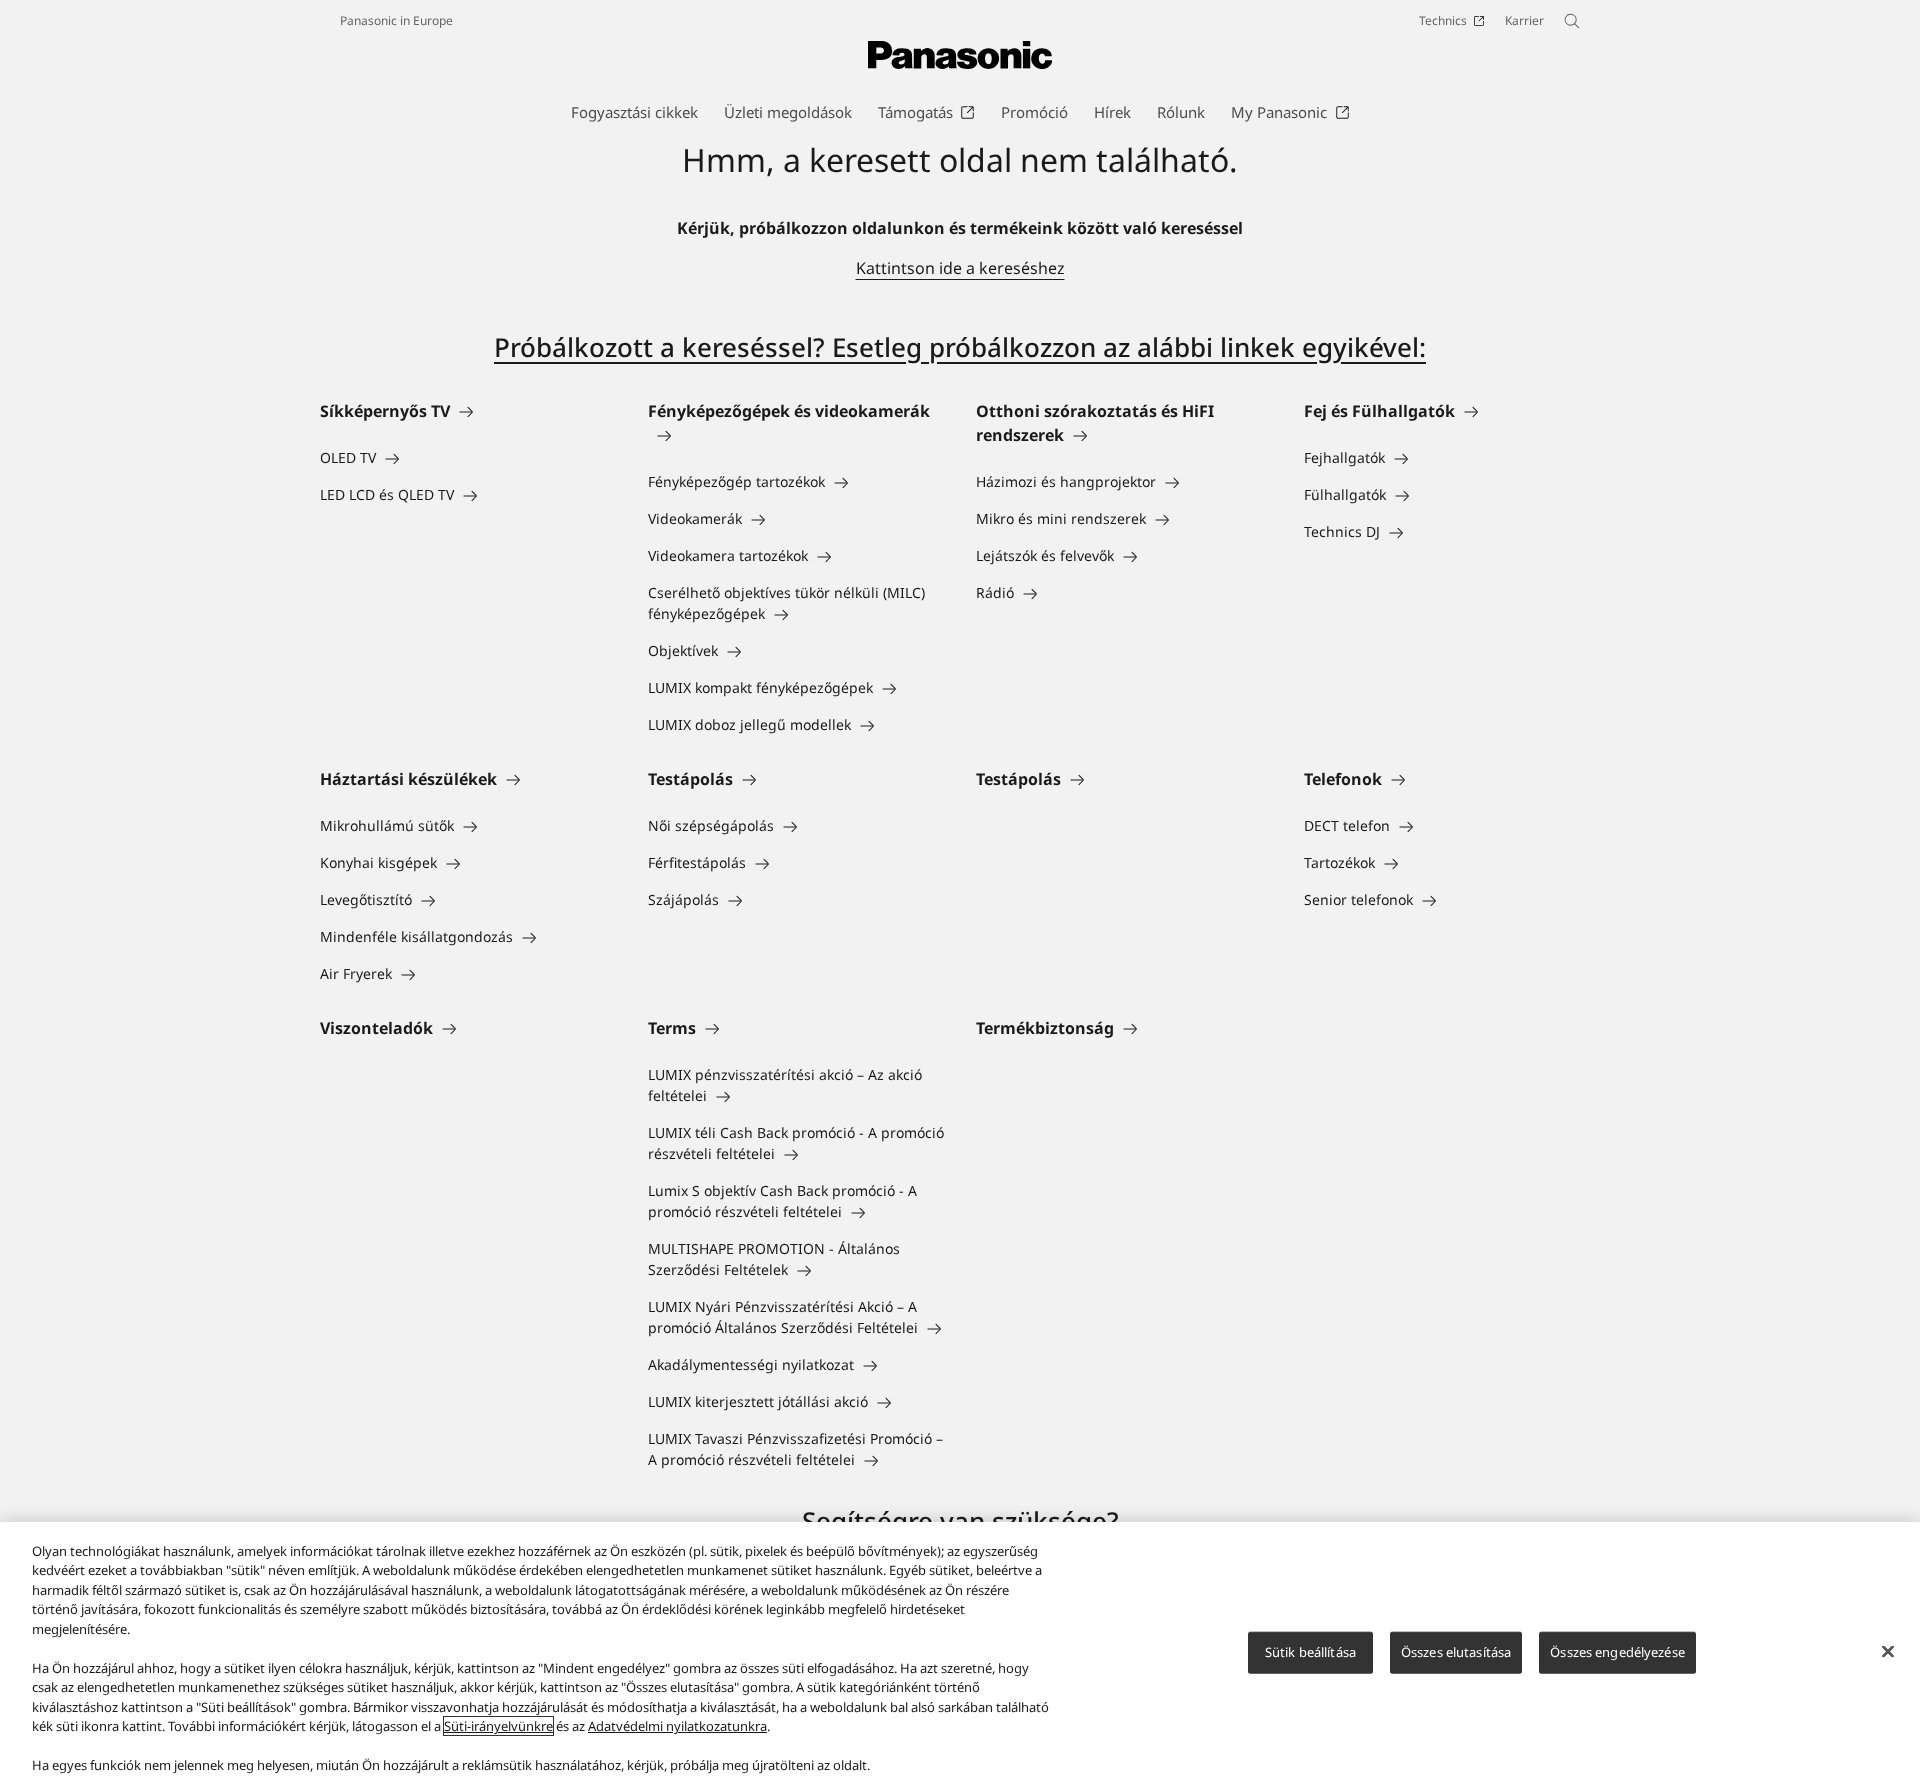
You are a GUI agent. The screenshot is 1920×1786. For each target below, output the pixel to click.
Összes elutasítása (1456, 1652)
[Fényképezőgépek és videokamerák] (796, 435)
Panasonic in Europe (396, 20)
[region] (960, 1654)
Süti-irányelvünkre (498, 1726)
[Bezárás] (1888, 1651)
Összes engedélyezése (1617, 1652)
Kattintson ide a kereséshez (960, 268)
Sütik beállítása (1310, 1652)
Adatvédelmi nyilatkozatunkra (677, 1726)
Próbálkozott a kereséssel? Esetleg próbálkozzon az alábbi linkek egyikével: (960, 347)
